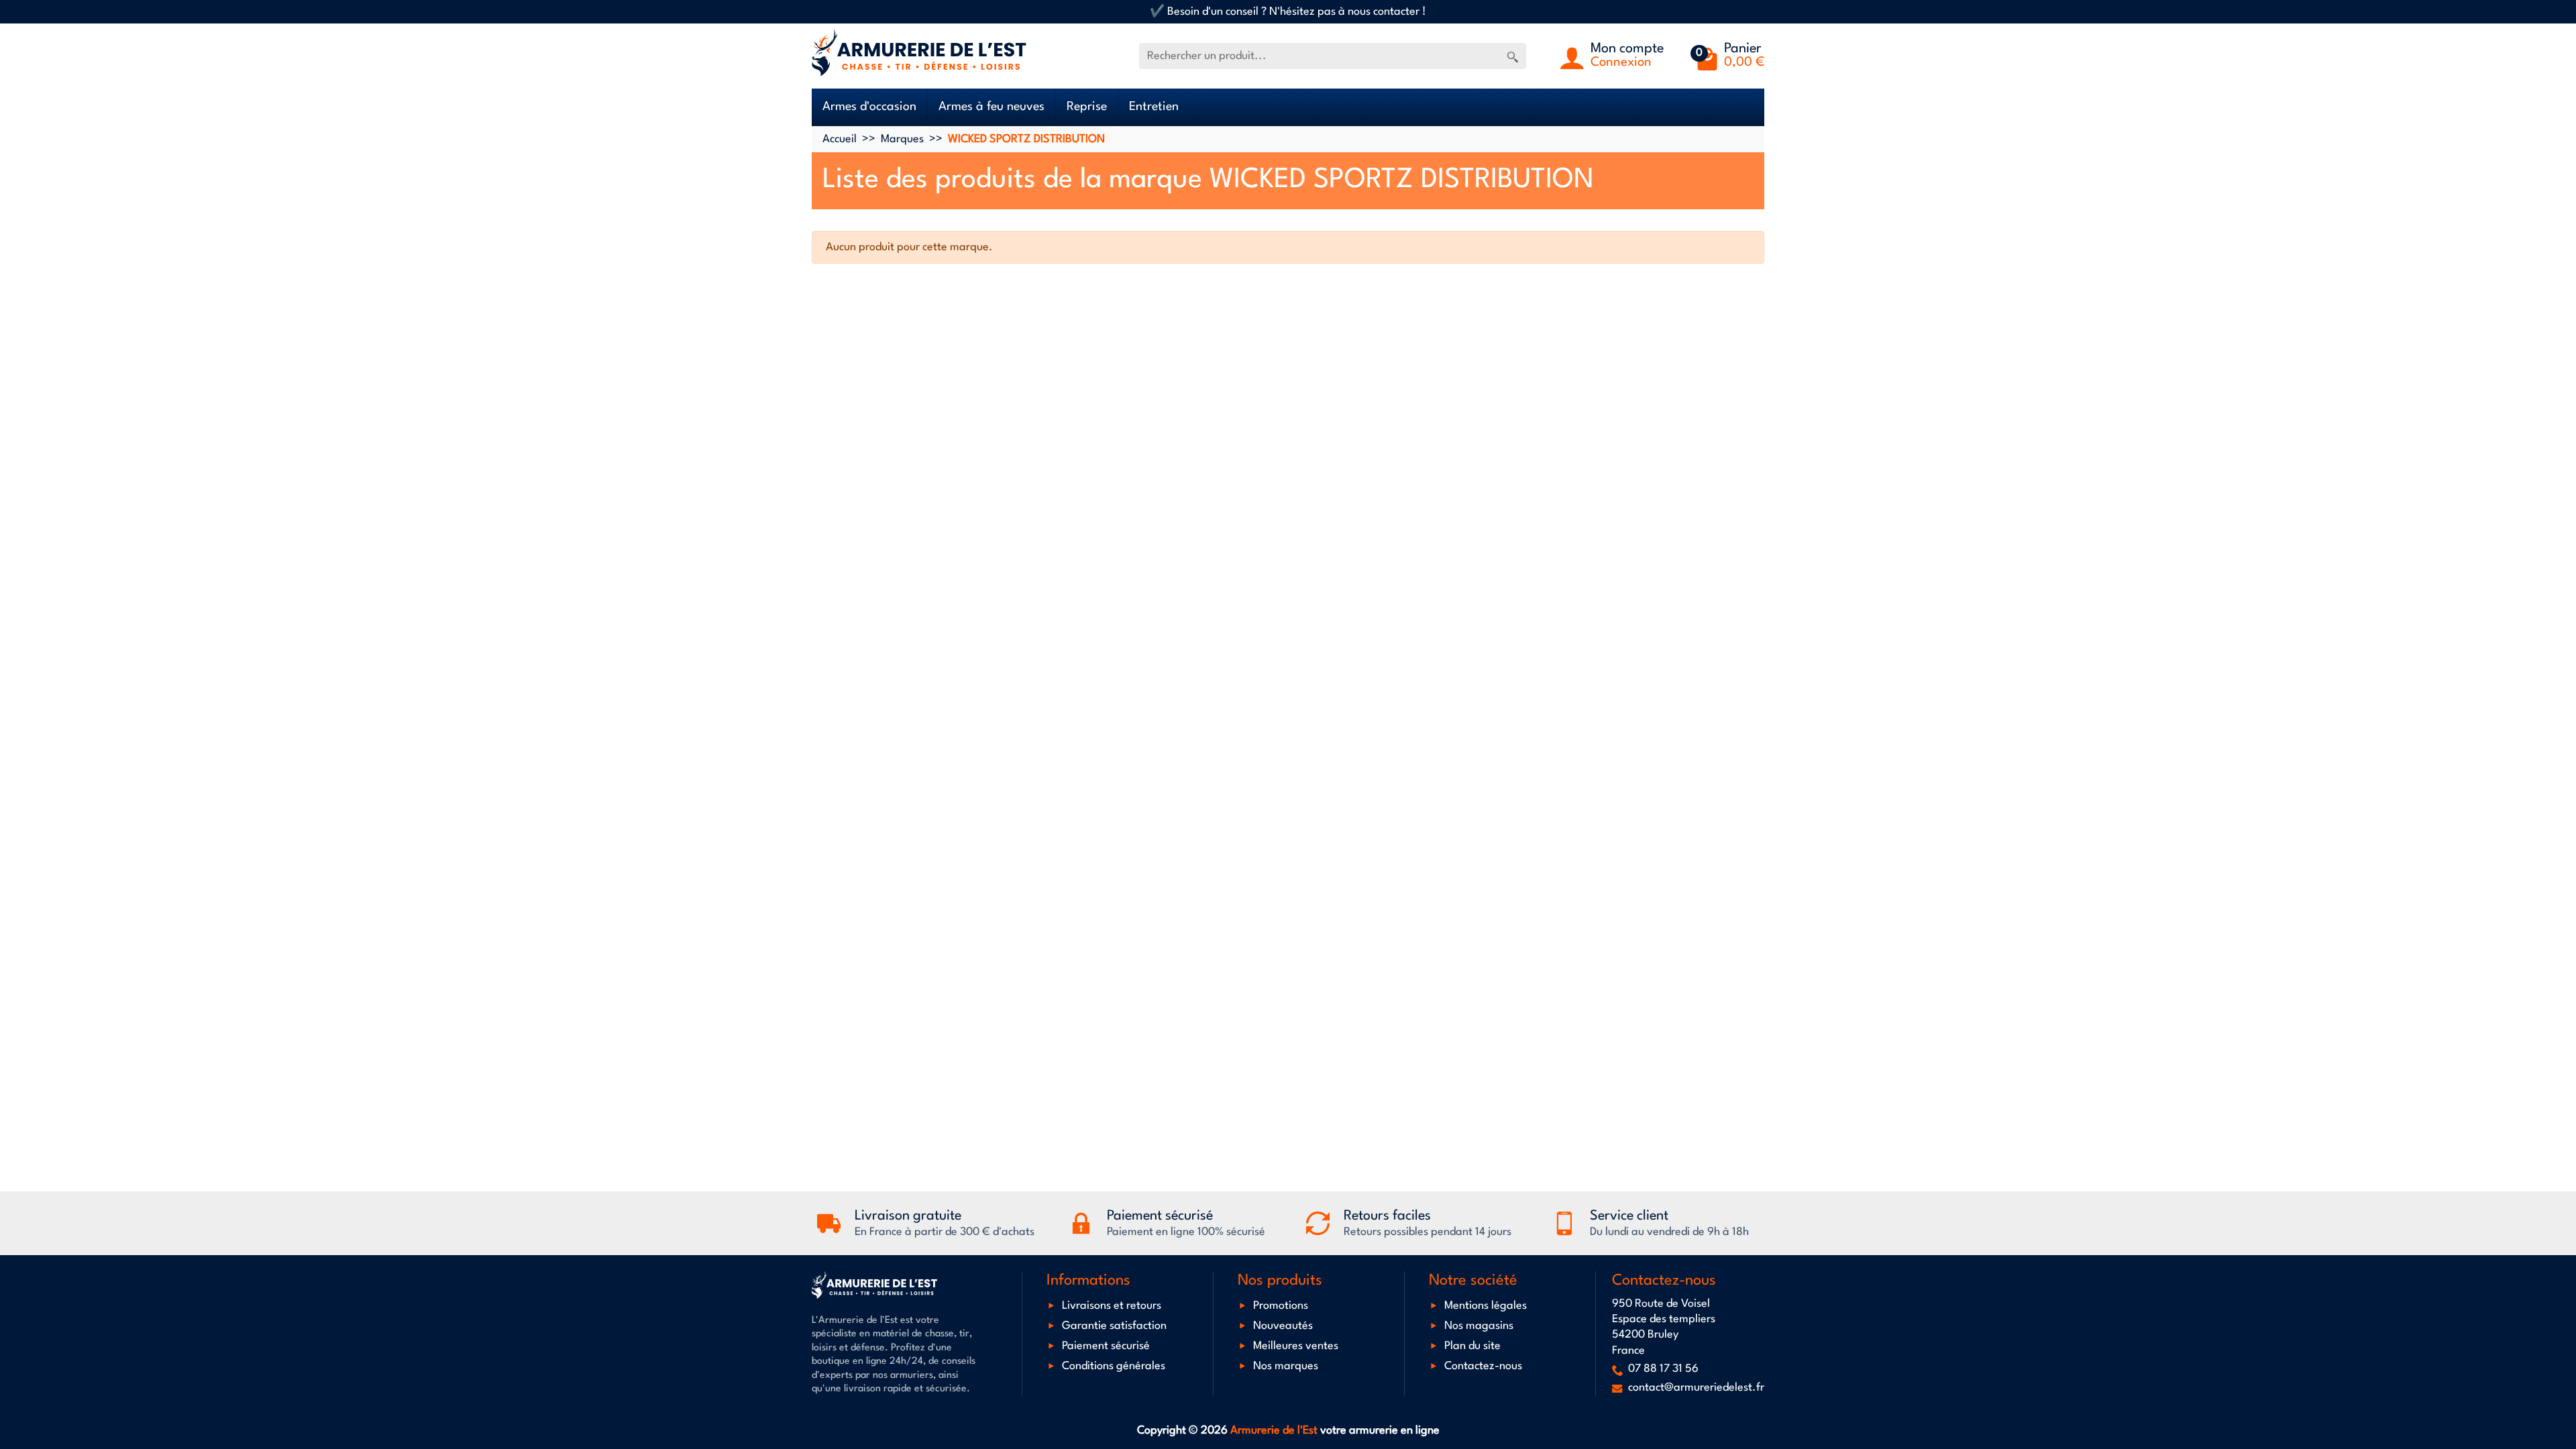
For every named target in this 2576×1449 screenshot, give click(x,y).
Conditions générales (1114, 1367)
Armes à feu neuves (991, 107)
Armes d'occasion (869, 107)
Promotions (1281, 1306)
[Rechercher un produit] (1513, 56)
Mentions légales (1486, 1306)
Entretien (1154, 107)
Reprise (1087, 107)
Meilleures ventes (1296, 1347)
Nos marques (1286, 1367)
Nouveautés (1283, 1326)
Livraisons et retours (1112, 1306)
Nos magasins (1479, 1326)
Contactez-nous (1483, 1367)
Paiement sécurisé (1106, 1347)
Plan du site (1472, 1347)
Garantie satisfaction (1114, 1326)
